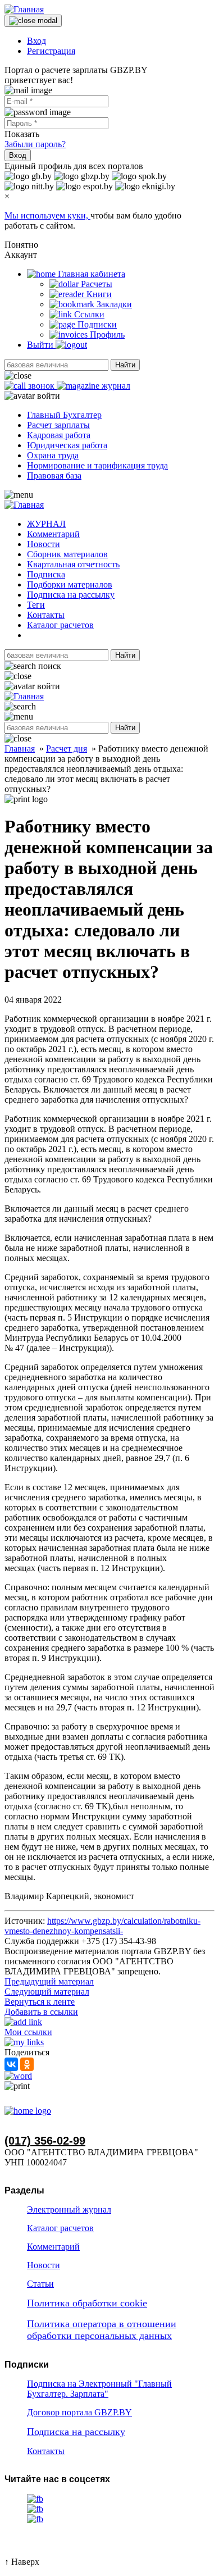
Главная (20, 748)
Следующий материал (47, 1992)
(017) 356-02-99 (45, 2141)
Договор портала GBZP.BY (79, 2412)
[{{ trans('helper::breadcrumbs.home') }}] (28, 2111)
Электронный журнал (69, 2209)
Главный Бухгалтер (64, 415)
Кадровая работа (59, 435)
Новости (44, 544)
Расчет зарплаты (58, 425)
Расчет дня (67, 748)
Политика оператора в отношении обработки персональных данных (102, 2330)
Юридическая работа (67, 445)
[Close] (33, 21)
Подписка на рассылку (71, 595)
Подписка (46, 574)
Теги (36, 605)
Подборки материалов (70, 584)
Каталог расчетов (60, 625)
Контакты (46, 615)
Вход (36, 41)
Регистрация (51, 51)
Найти (125, 365)
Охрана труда (53, 455)
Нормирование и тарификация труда (97, 465)
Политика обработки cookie (87, 2303)
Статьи (40, 2284)
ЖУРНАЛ (46, 524)
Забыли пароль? (35, 144)
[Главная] (24, 9)
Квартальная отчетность (73, 564)
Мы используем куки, (47, 215)
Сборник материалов (67, 554)
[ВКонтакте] (11, 2064)
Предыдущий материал (49, 1981)
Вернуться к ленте (40, 2002)
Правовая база (54, 475)
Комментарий (53, 534)
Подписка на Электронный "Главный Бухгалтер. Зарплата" (99, 2389)
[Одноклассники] (27, 2064)
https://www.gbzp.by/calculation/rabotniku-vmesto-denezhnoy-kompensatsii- (102, 1926)
